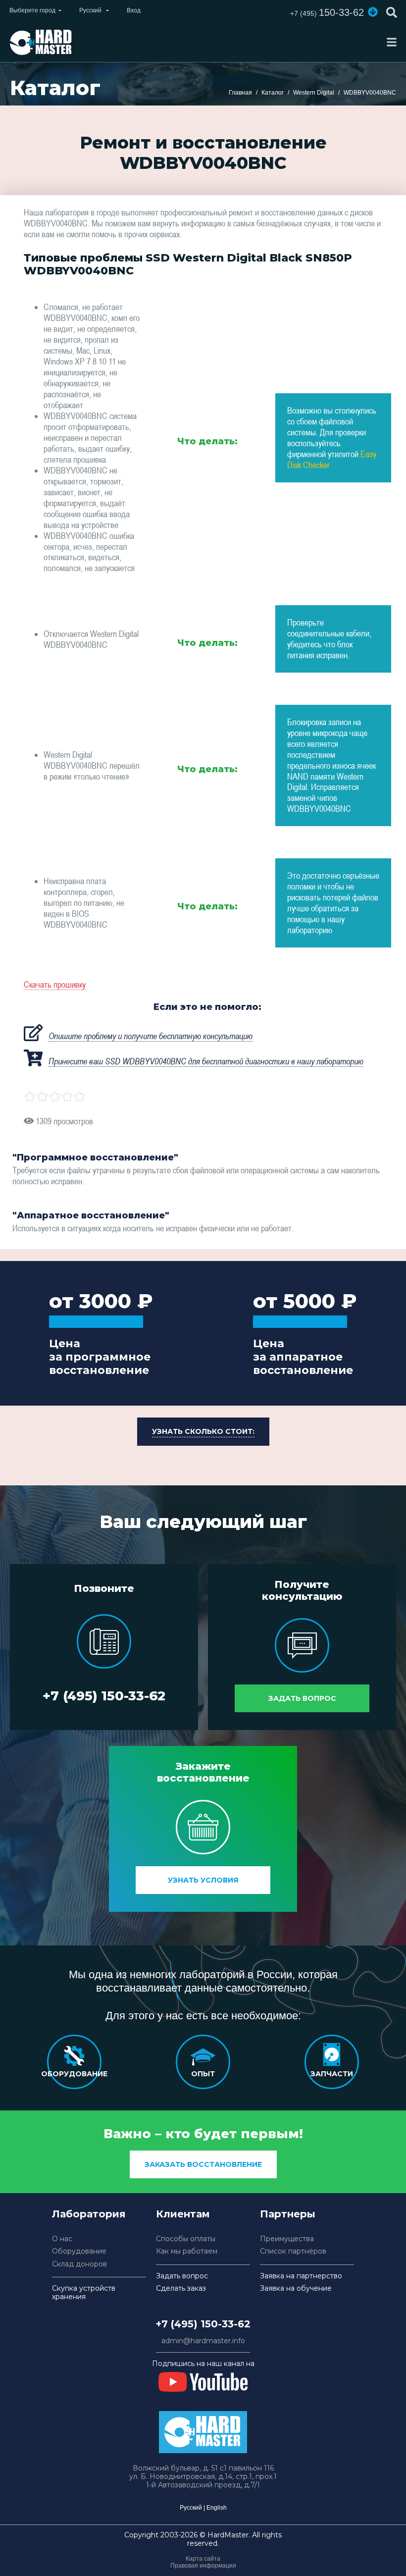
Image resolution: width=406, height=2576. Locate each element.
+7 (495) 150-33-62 (104, 1696)
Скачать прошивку (55, 984)
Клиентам (183, 2214)
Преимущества (287, 2239)
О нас (62, 2239)
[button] (373, 12)
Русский (191, 2508)
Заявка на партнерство (301, 2276)
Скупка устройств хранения (84, 2293)
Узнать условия (203, 1880)
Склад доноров (79, 2264)
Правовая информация (203, 2566)
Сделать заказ (181, 2288)
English (217, 2508)
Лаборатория (89, 2214)
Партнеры (288, 2214)
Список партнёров (293, 2251)
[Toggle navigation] (392, 42)
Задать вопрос (302, 1698)
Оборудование (79, 2251)
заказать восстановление (203, 2164)
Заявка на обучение (296, 2288)
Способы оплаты (186, 2239)
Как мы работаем (187, 2251)
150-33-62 (327, 12)
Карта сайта (203, 2559)
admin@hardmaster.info (203, 2341)
